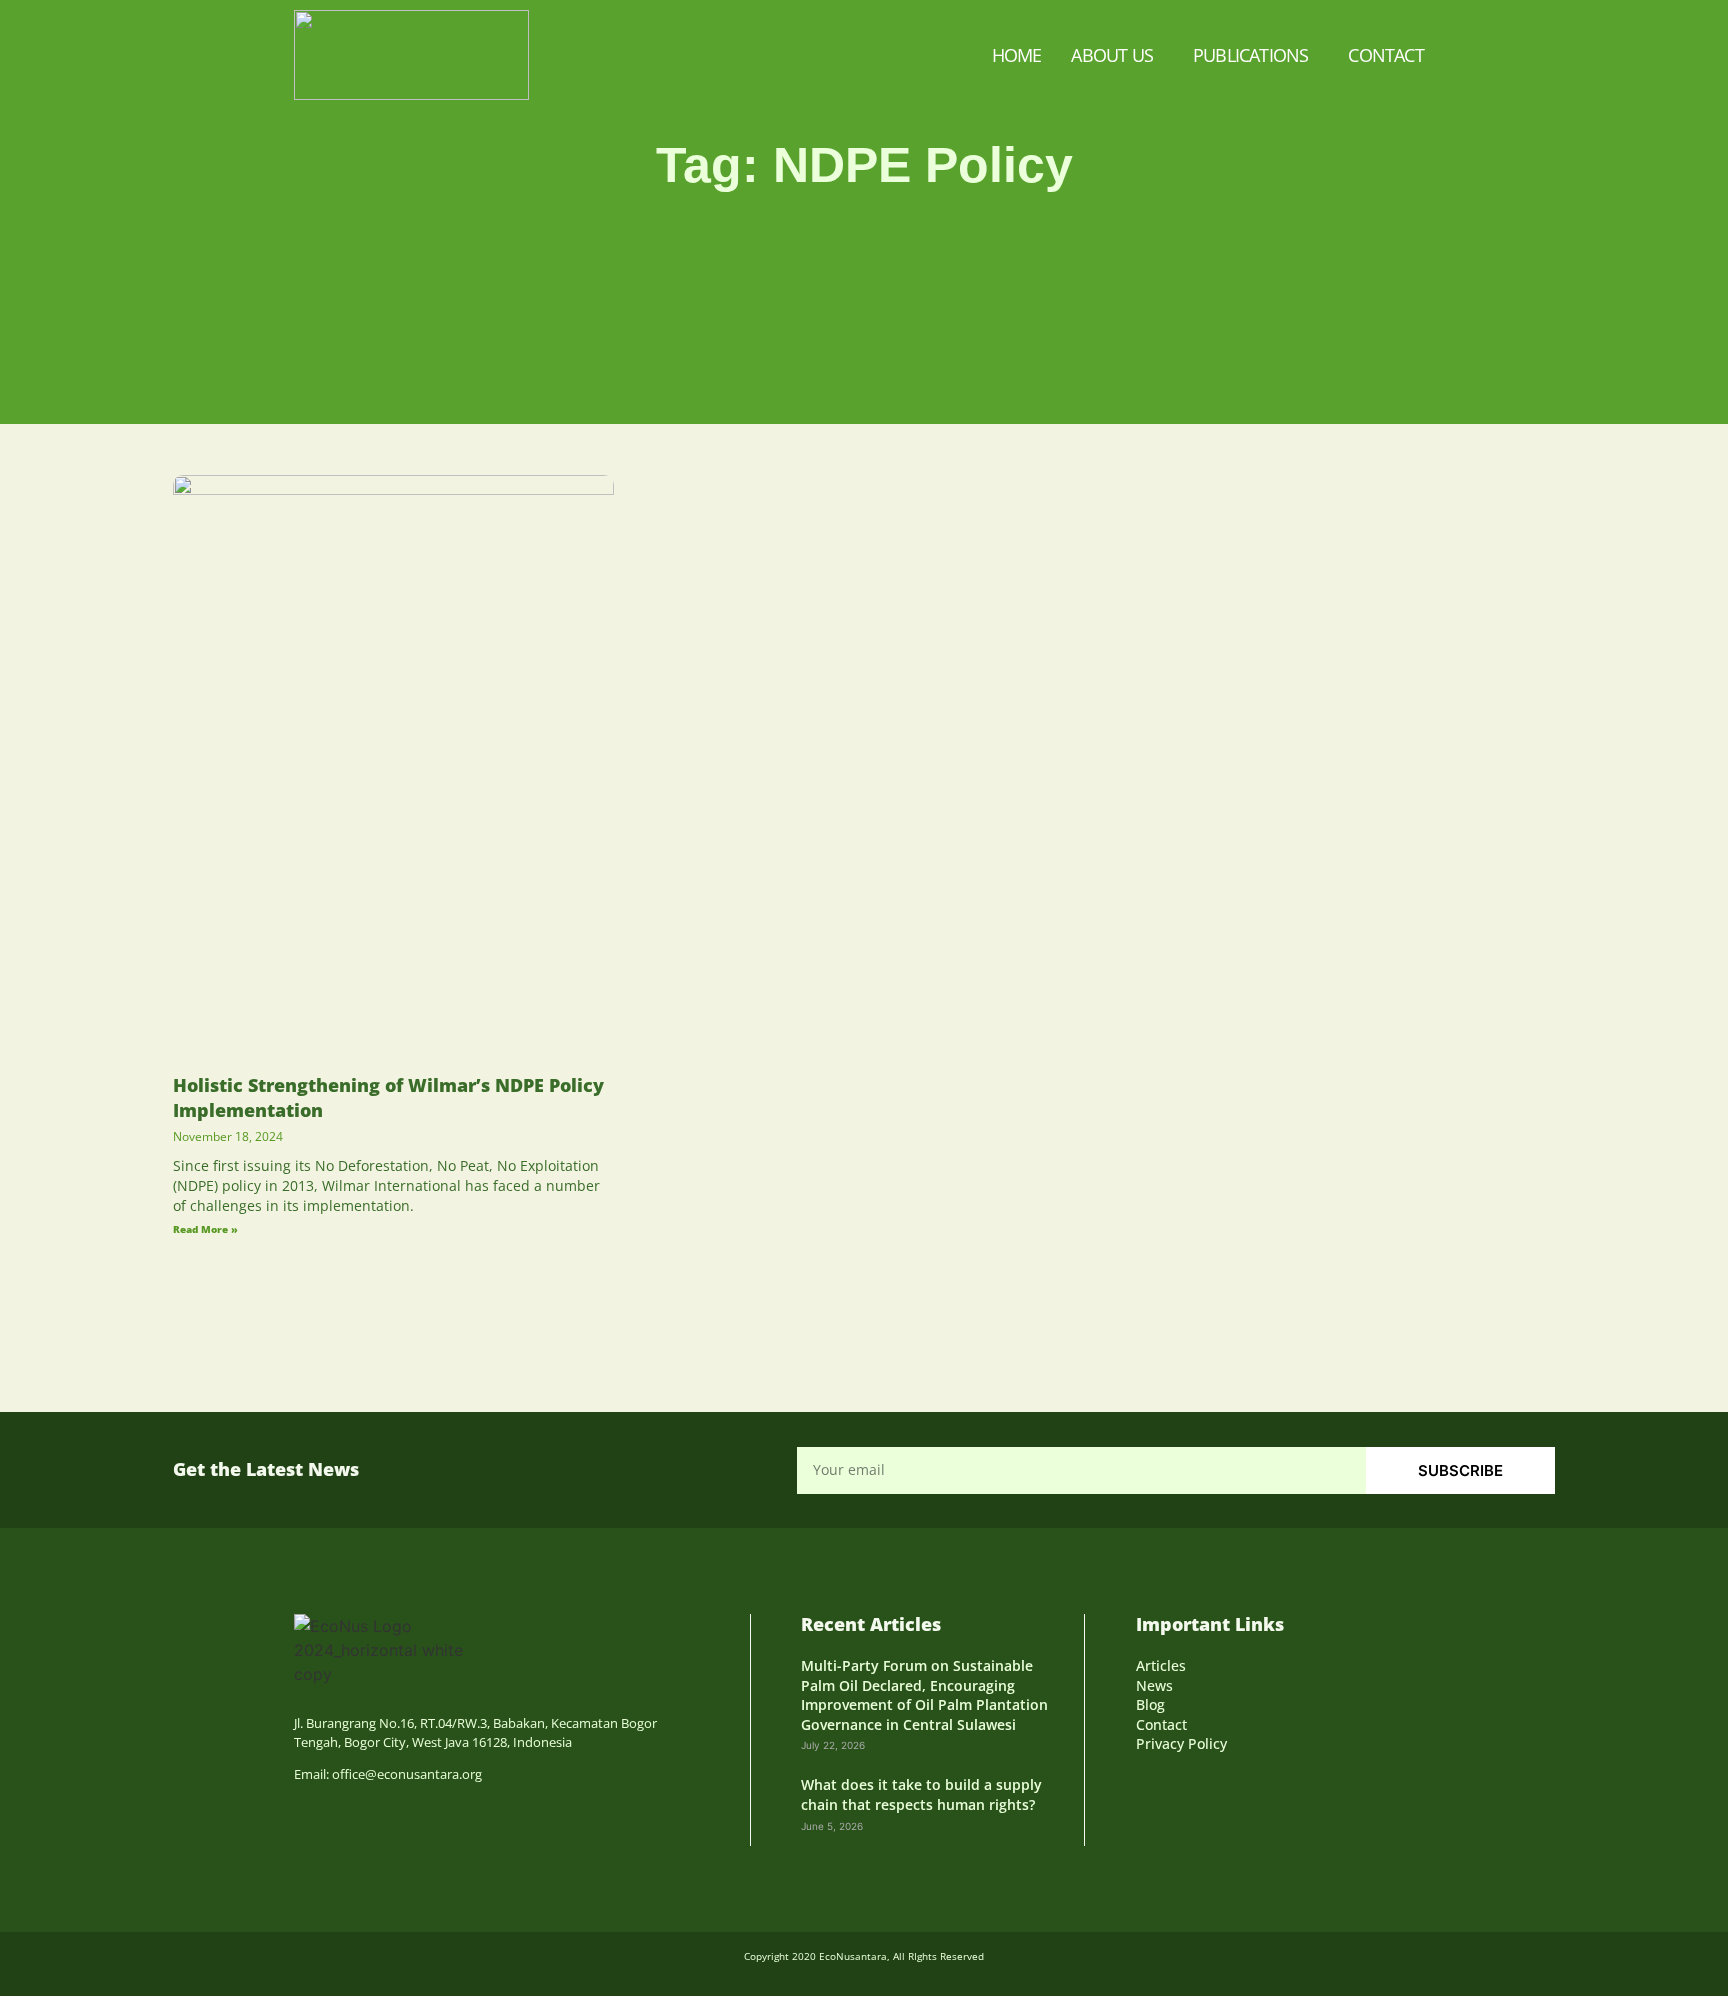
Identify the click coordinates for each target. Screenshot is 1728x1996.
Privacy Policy (1181, 1743)
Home (1017, 55)
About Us (1112, 55)
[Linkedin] (1220, 1786)
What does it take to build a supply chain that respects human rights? (921, 1794)
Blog (1150, 1704)
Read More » (205, 1229)
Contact (1385, 55)
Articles (1161, 1665)
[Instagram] (1184, 1786)
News (1154, 1685)
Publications (1250, 55)
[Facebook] (1148, 1786)
